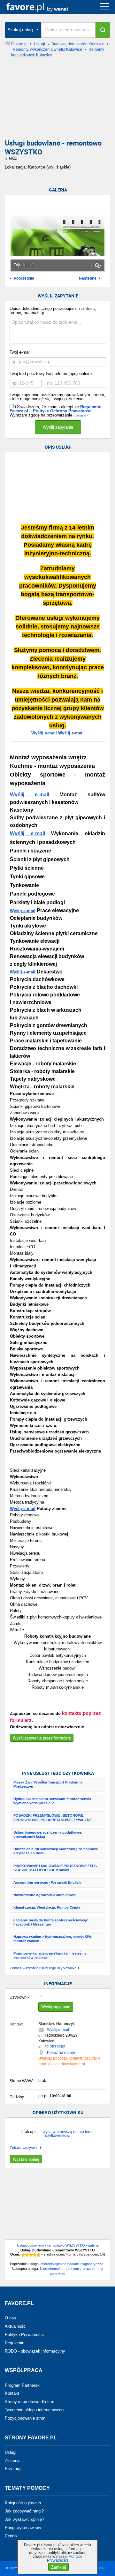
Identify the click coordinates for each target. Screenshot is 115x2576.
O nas (10, 2318)
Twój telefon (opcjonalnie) (68, 374)
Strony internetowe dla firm (30, 2402)
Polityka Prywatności (24, 2335)
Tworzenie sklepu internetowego (34, 2410)
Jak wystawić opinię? (24, 2519)
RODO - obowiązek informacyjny (35, 2351)
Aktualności (16, 2326)
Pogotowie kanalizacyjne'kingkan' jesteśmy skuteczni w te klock (50, 1955)
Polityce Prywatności (65, 2558)
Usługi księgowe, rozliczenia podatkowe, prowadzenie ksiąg (48, 1834)
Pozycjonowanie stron (25, 2418)
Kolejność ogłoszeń (23, 2503)
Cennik (11, 2536)
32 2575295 (55, 2047)
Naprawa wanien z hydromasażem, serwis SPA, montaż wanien (53, 1939)
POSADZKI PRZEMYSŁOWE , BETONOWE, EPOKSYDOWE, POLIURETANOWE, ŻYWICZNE (53, 1817)
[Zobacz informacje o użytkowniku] (43, 1996)
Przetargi (13, 2469)
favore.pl (44, 7)
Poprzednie (24, 278)
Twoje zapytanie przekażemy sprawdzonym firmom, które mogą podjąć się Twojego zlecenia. (57, 397)
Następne (88, 278)
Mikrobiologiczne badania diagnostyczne (72, 2264)
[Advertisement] (57, 101)
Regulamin (15, 2343)
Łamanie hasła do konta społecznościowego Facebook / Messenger (51, 1922)
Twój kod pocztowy (27, 374)
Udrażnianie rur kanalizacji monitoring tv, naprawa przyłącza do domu (56, 1851)
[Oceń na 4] (35, 2255)
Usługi (11, 2452)
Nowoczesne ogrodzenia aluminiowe (45, 1895)
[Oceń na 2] (27, 2255)
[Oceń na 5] (39, 2255)
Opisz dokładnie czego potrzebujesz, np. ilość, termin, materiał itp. (53, 311)
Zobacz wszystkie (24, 2148)
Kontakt (12, 2393)
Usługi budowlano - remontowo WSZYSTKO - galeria (58, 2245)
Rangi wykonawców (23, 2528)
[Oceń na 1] (23, 2255)
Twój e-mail (20, 352)
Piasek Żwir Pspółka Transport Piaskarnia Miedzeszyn (48, 1784)
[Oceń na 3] (31, 2255)
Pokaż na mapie (61, 2053)
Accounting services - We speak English (47, 1882)
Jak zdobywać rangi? (24, 2511)
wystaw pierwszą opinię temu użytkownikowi (68, 2134)
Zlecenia (13, 2460)
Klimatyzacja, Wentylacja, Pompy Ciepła (47, 1907)
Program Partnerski (23, 2385)
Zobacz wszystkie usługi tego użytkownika (43, 1968)
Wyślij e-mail (44, 733)
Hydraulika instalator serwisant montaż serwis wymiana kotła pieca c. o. (52, 1801)
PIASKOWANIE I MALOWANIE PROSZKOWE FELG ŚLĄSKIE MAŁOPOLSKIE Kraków (55, 1868)
